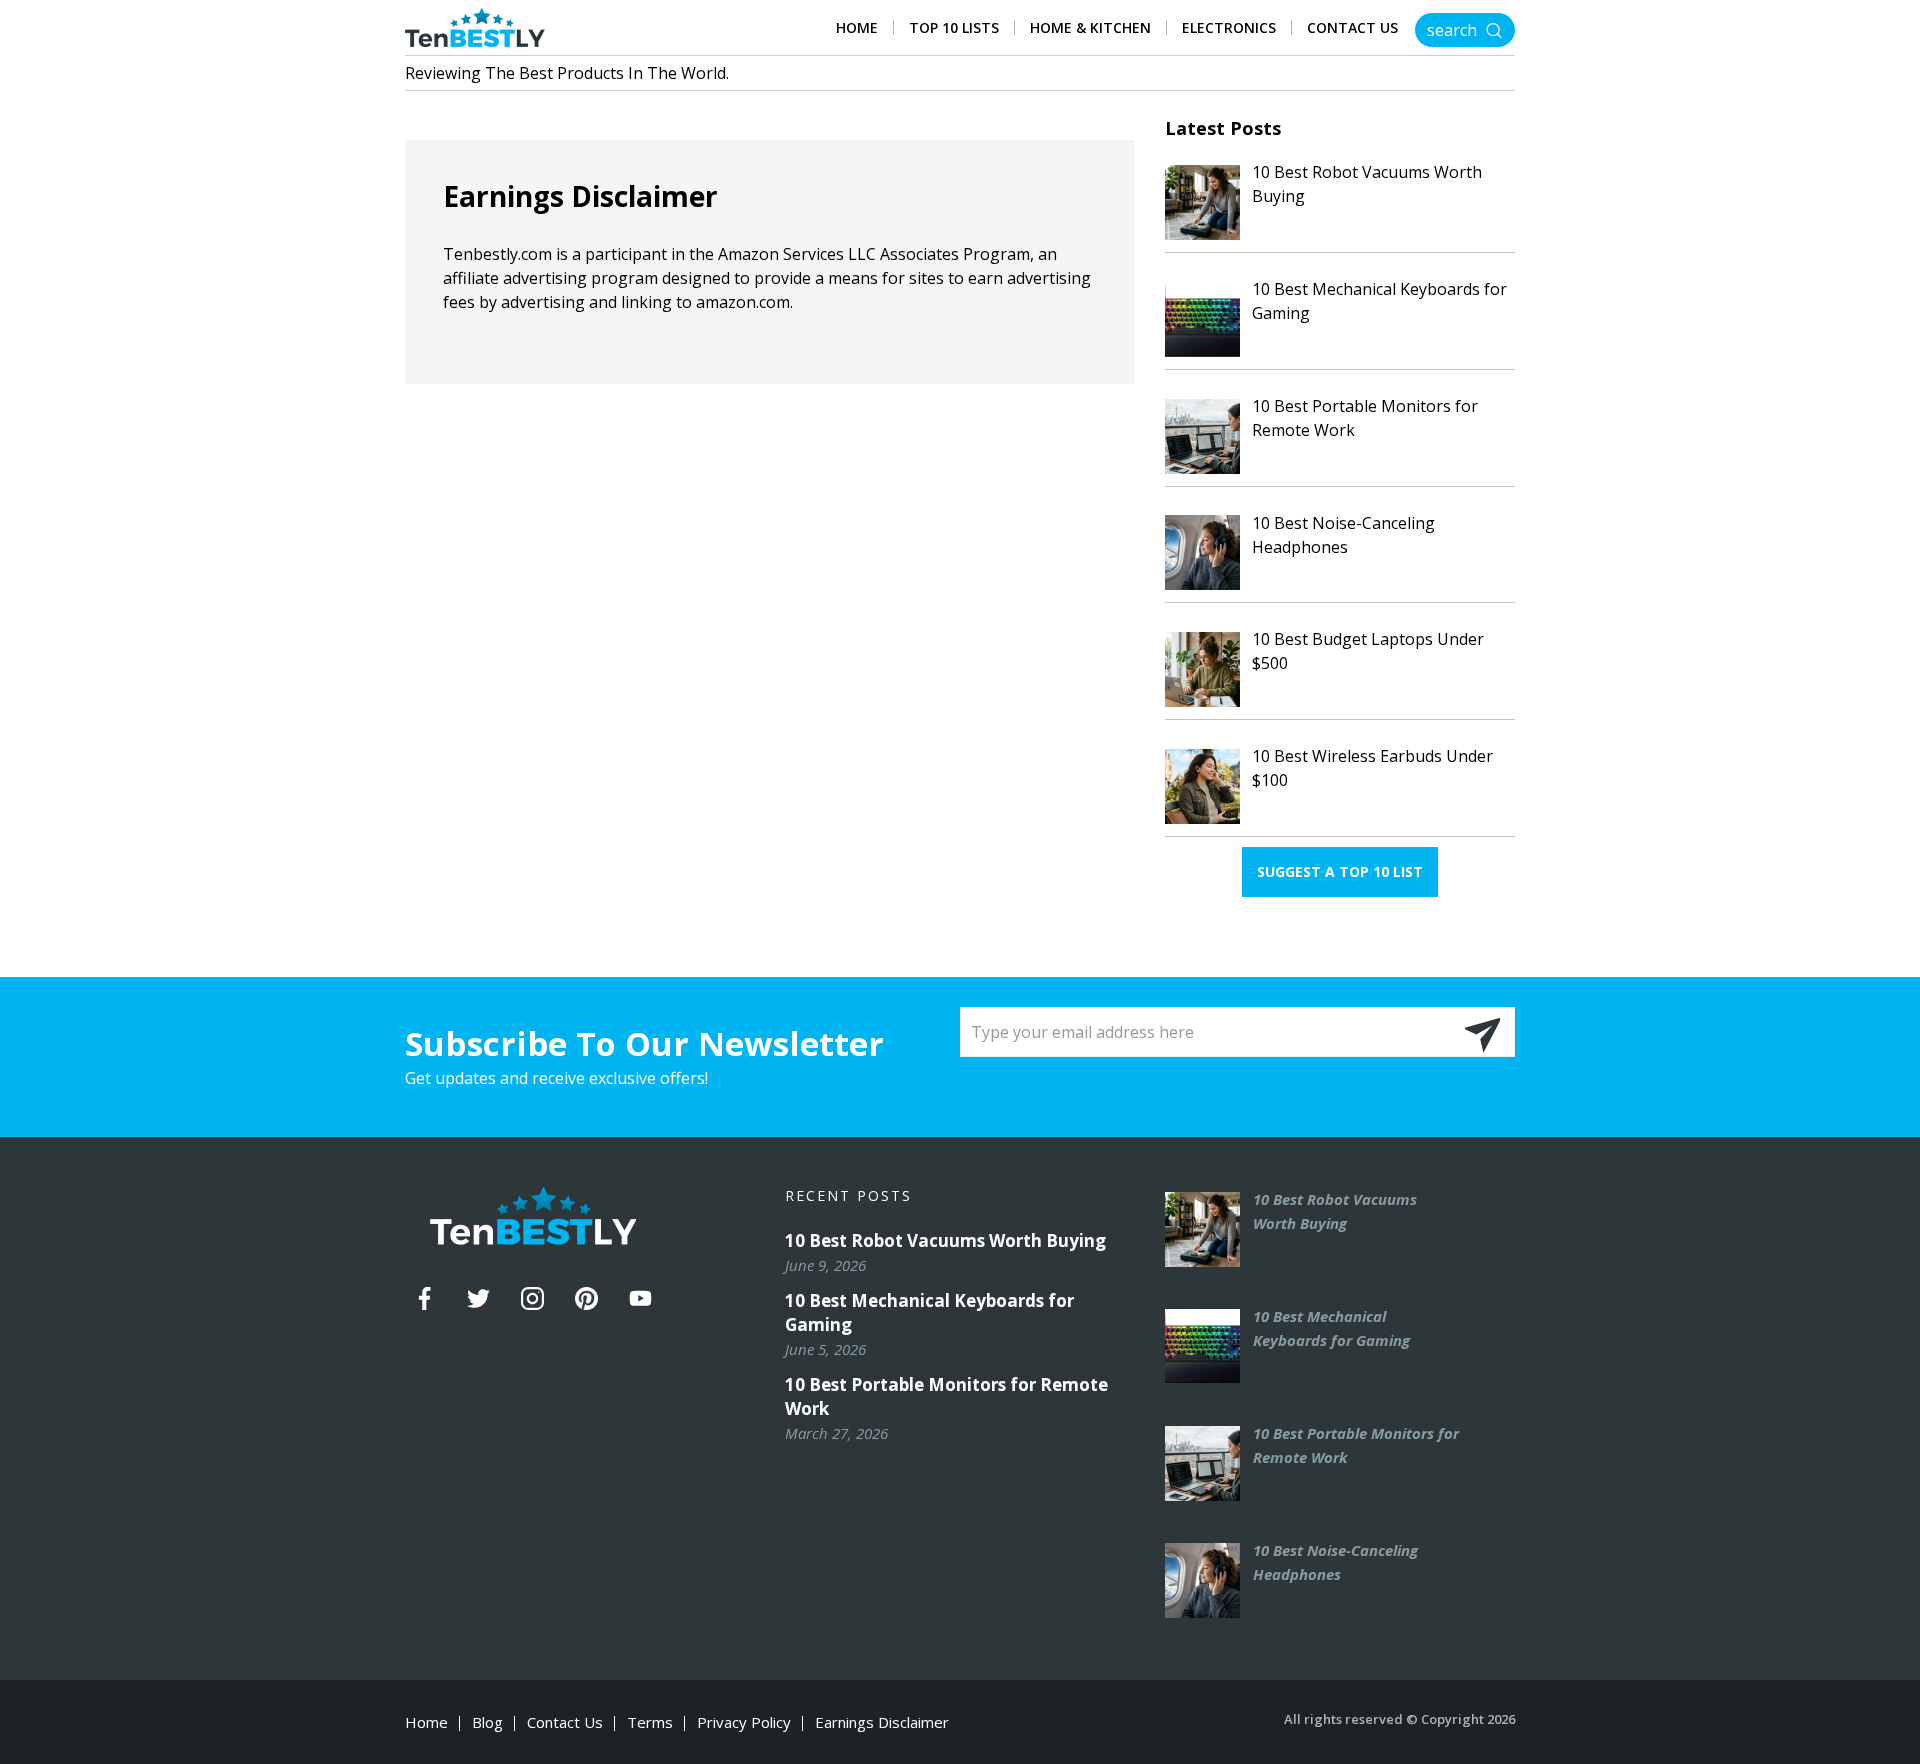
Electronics (1229, 28)
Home (857, 28)
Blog (487, 1722)
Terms (650, 1722)
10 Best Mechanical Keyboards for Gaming (929, 1312)
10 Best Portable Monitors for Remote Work (946, 1396)
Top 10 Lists (954, 28)
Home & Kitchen (1090, 28)
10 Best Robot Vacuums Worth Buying (945, 1240)
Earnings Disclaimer (882, 1722)
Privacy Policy (744, 1722)
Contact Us (1352, 28)
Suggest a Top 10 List (1340, 871)
